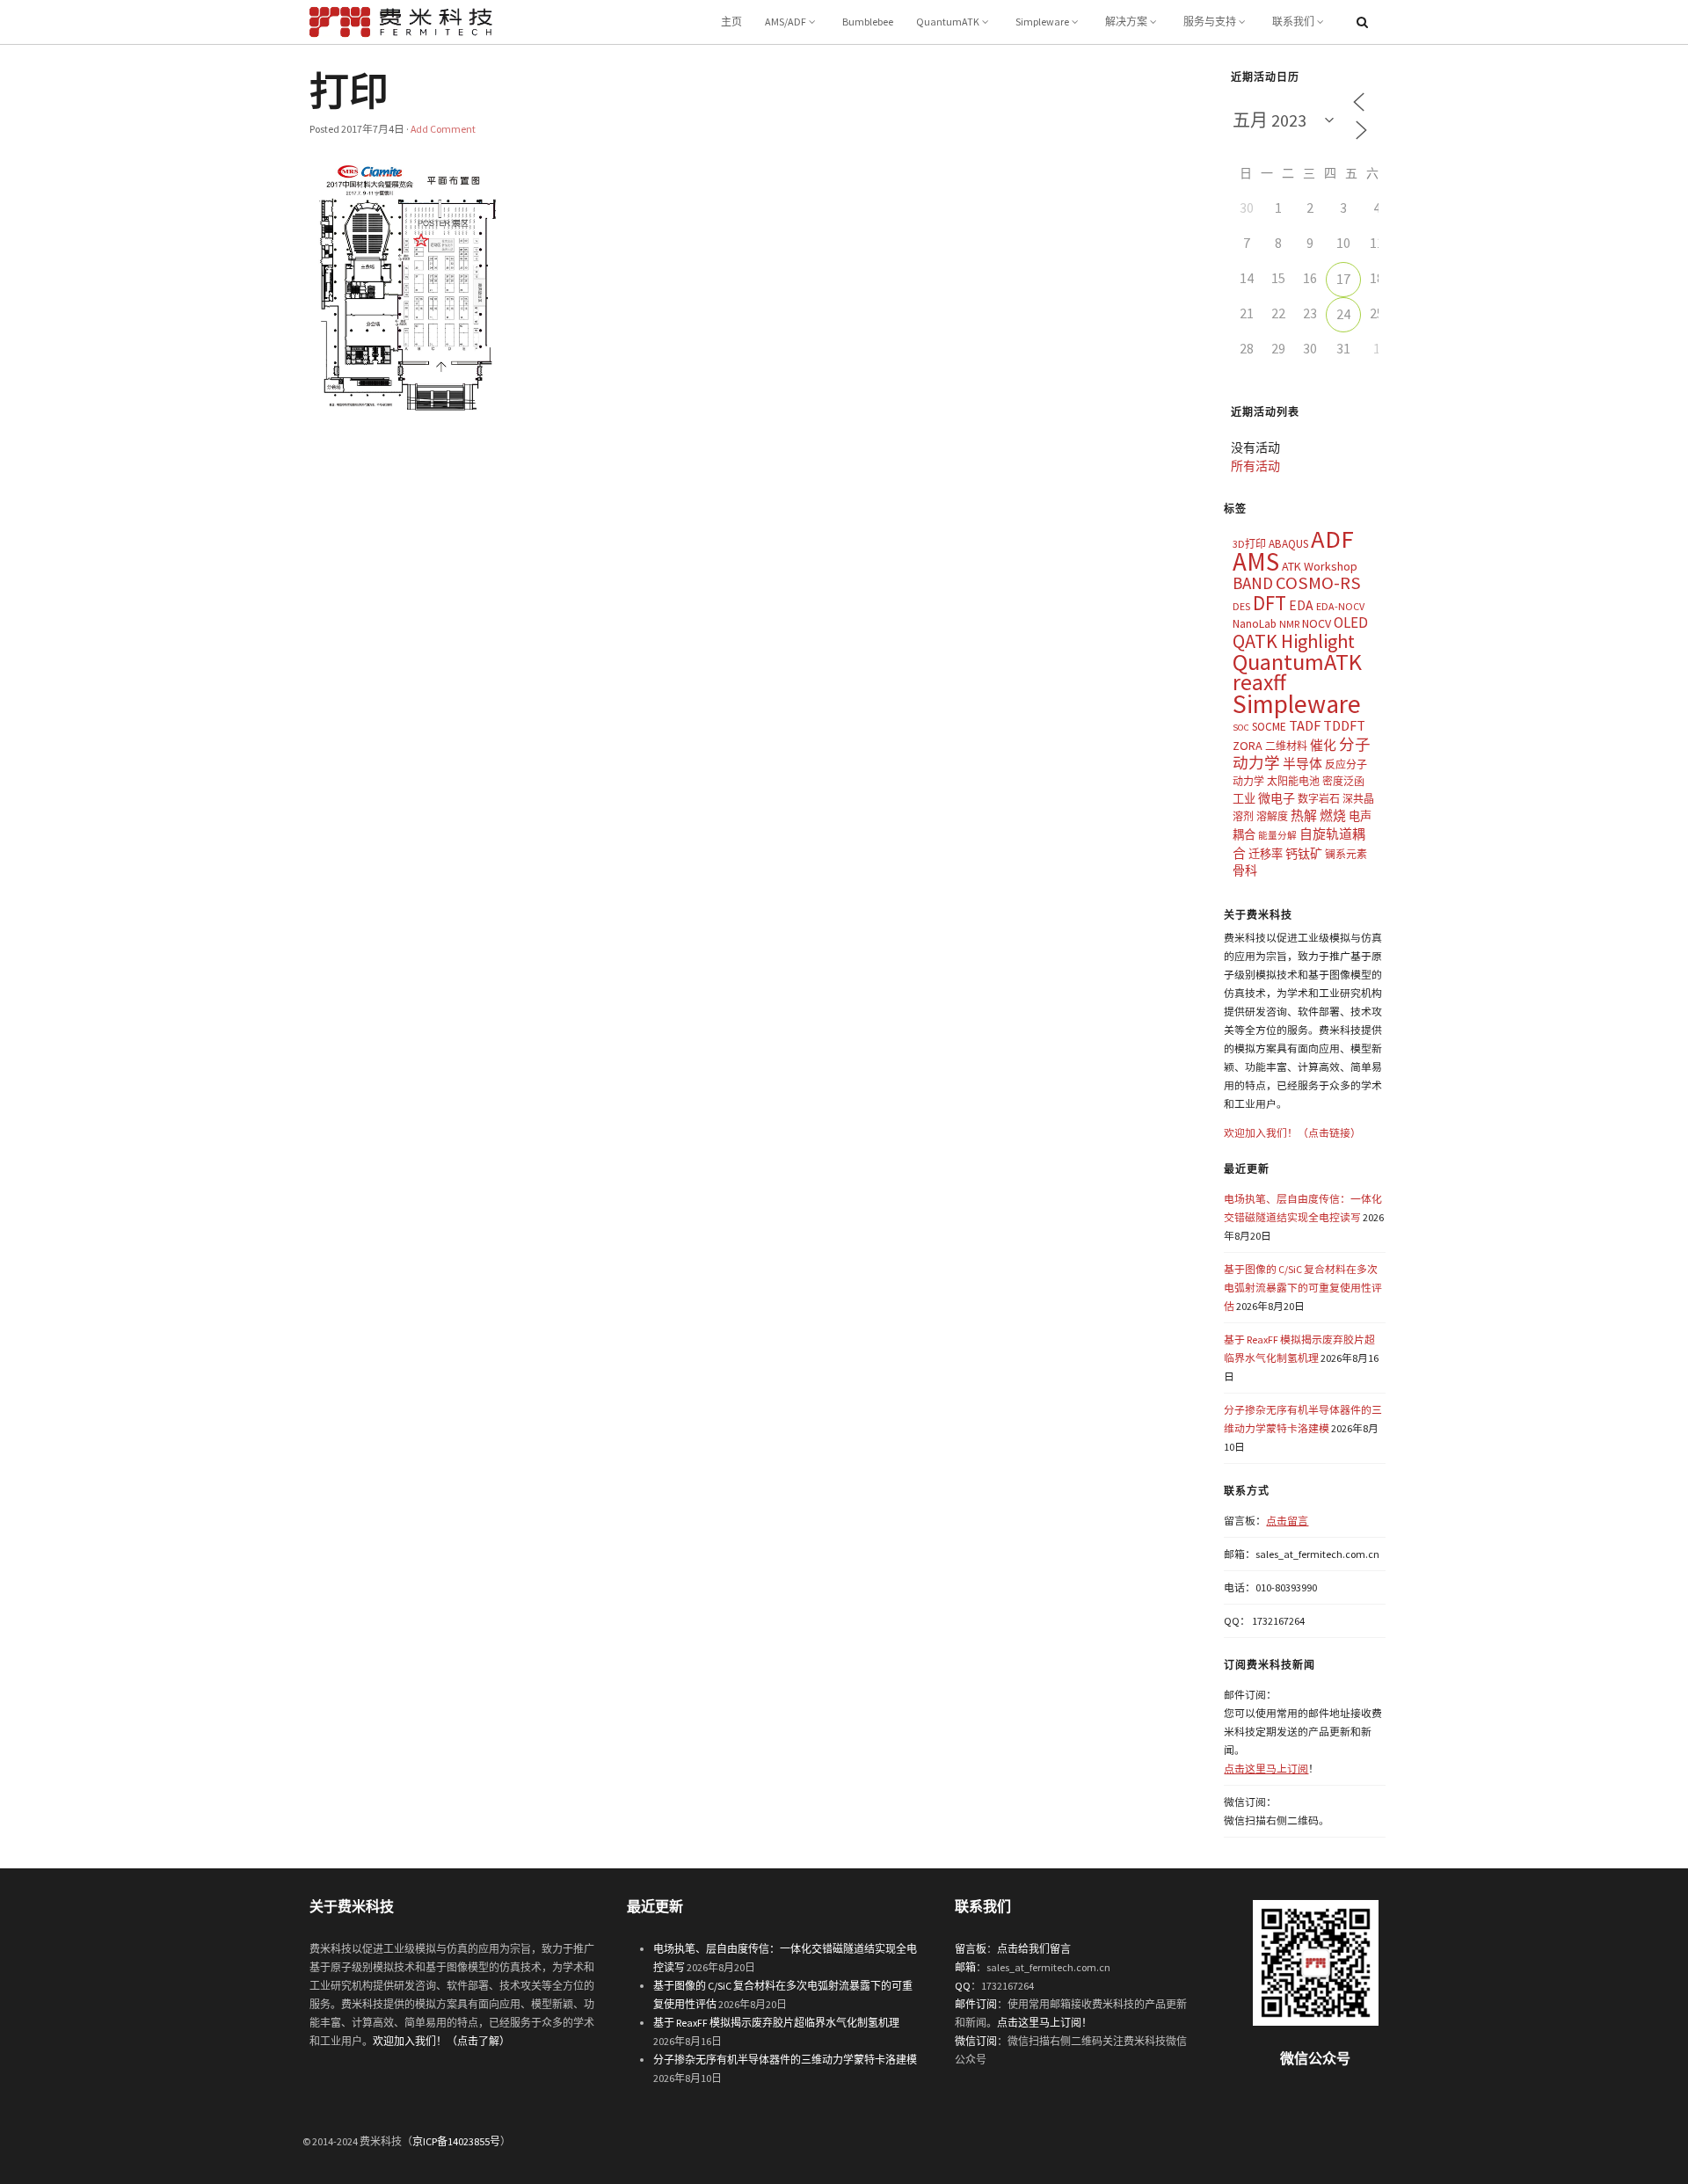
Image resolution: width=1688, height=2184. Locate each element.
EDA (1301, 605)
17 (1343, 279)
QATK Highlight (1294, 641)
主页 (731, 22)
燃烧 (1333, 815)
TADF (1305, 725)
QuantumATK (948, 22)
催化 (1323, 745)
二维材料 (1286, 746)
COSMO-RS (1318, 583)
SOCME (1269, 727)
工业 (1244, 799)
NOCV (1317, 623)
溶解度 (1272, 816)
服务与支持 (1210, 22)
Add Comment (443, 129)
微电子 (1277, 798)
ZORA (1248, 746)
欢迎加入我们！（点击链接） (1292, 1133)
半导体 (1302, 764)
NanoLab (1255, 624)
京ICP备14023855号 (456, 2141)
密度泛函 (1343, 781)
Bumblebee (868, 22)
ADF (1332, 539)
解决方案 (1126, 22)
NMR (1289, 624)
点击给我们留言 (1034, 1949)
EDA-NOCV (1340, 606)
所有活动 (1255, 466)
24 (1343, 314)
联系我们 (1293, 22)
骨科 (1245, 870)
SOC (1241, 728)
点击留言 (1287, 1521)
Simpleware (1042, 22)
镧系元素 (1346, 854)
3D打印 (1249, 544)
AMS (1256, 561)
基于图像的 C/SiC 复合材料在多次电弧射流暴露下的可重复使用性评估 (1303, 1288)
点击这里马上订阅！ (1044, 2023)
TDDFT (1344, 725)
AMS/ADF (786, 22)
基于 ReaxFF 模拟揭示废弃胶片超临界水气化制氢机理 (776, 2023)
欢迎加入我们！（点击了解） (441, 2041)
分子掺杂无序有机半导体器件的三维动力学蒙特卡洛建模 (785, 2060)
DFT (1270, 603)
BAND (1253, 583)
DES (1241, 606)
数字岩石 (1319, 799)
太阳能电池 (1293, 781)
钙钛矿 (1304, 854)
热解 (1304, 815)
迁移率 (1266, 854)
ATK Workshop (1320, 566)
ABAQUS (1288, 544)
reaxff (1259, 682)
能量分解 (1277, 836)
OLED (1351, 622)
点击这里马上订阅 (1266, 1769)
